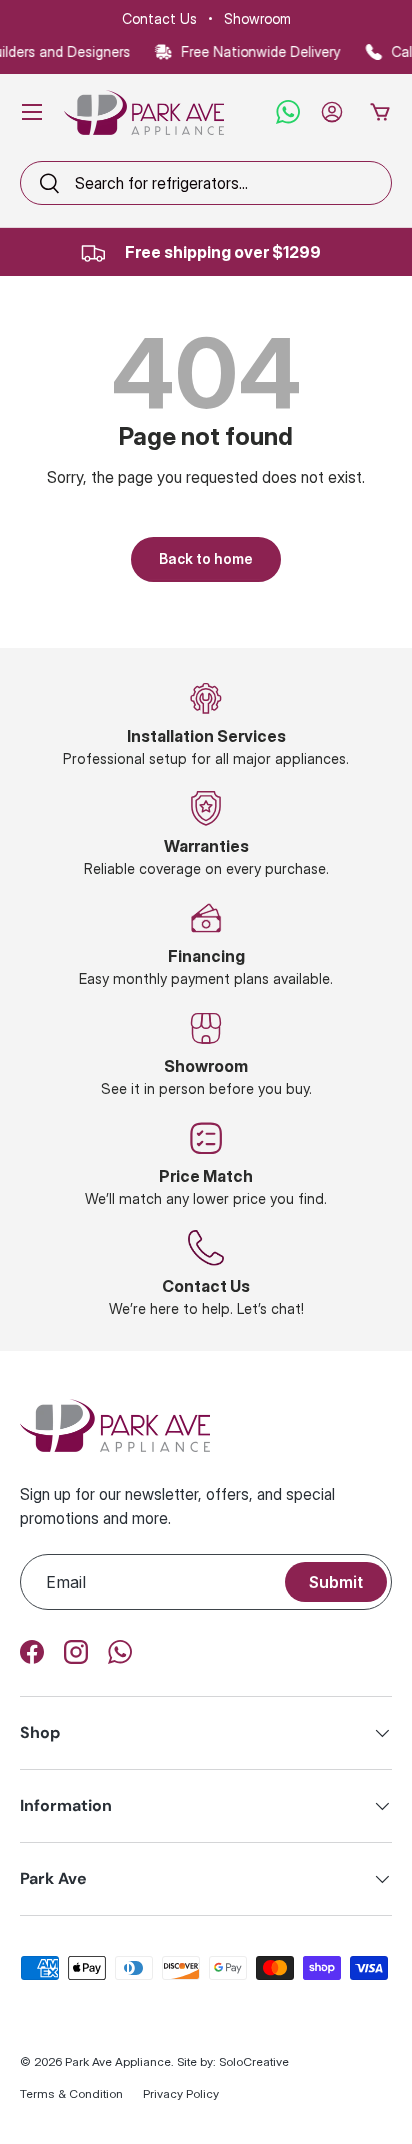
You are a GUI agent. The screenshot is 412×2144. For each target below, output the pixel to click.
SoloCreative (254, 2061)
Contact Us (159, 18)
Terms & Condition (71, 2093)
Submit (336, 1582)
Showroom (257, 18)
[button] (380, 112)
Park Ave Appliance (118, 2061)
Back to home (206, 558)
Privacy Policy (181, 2093)
